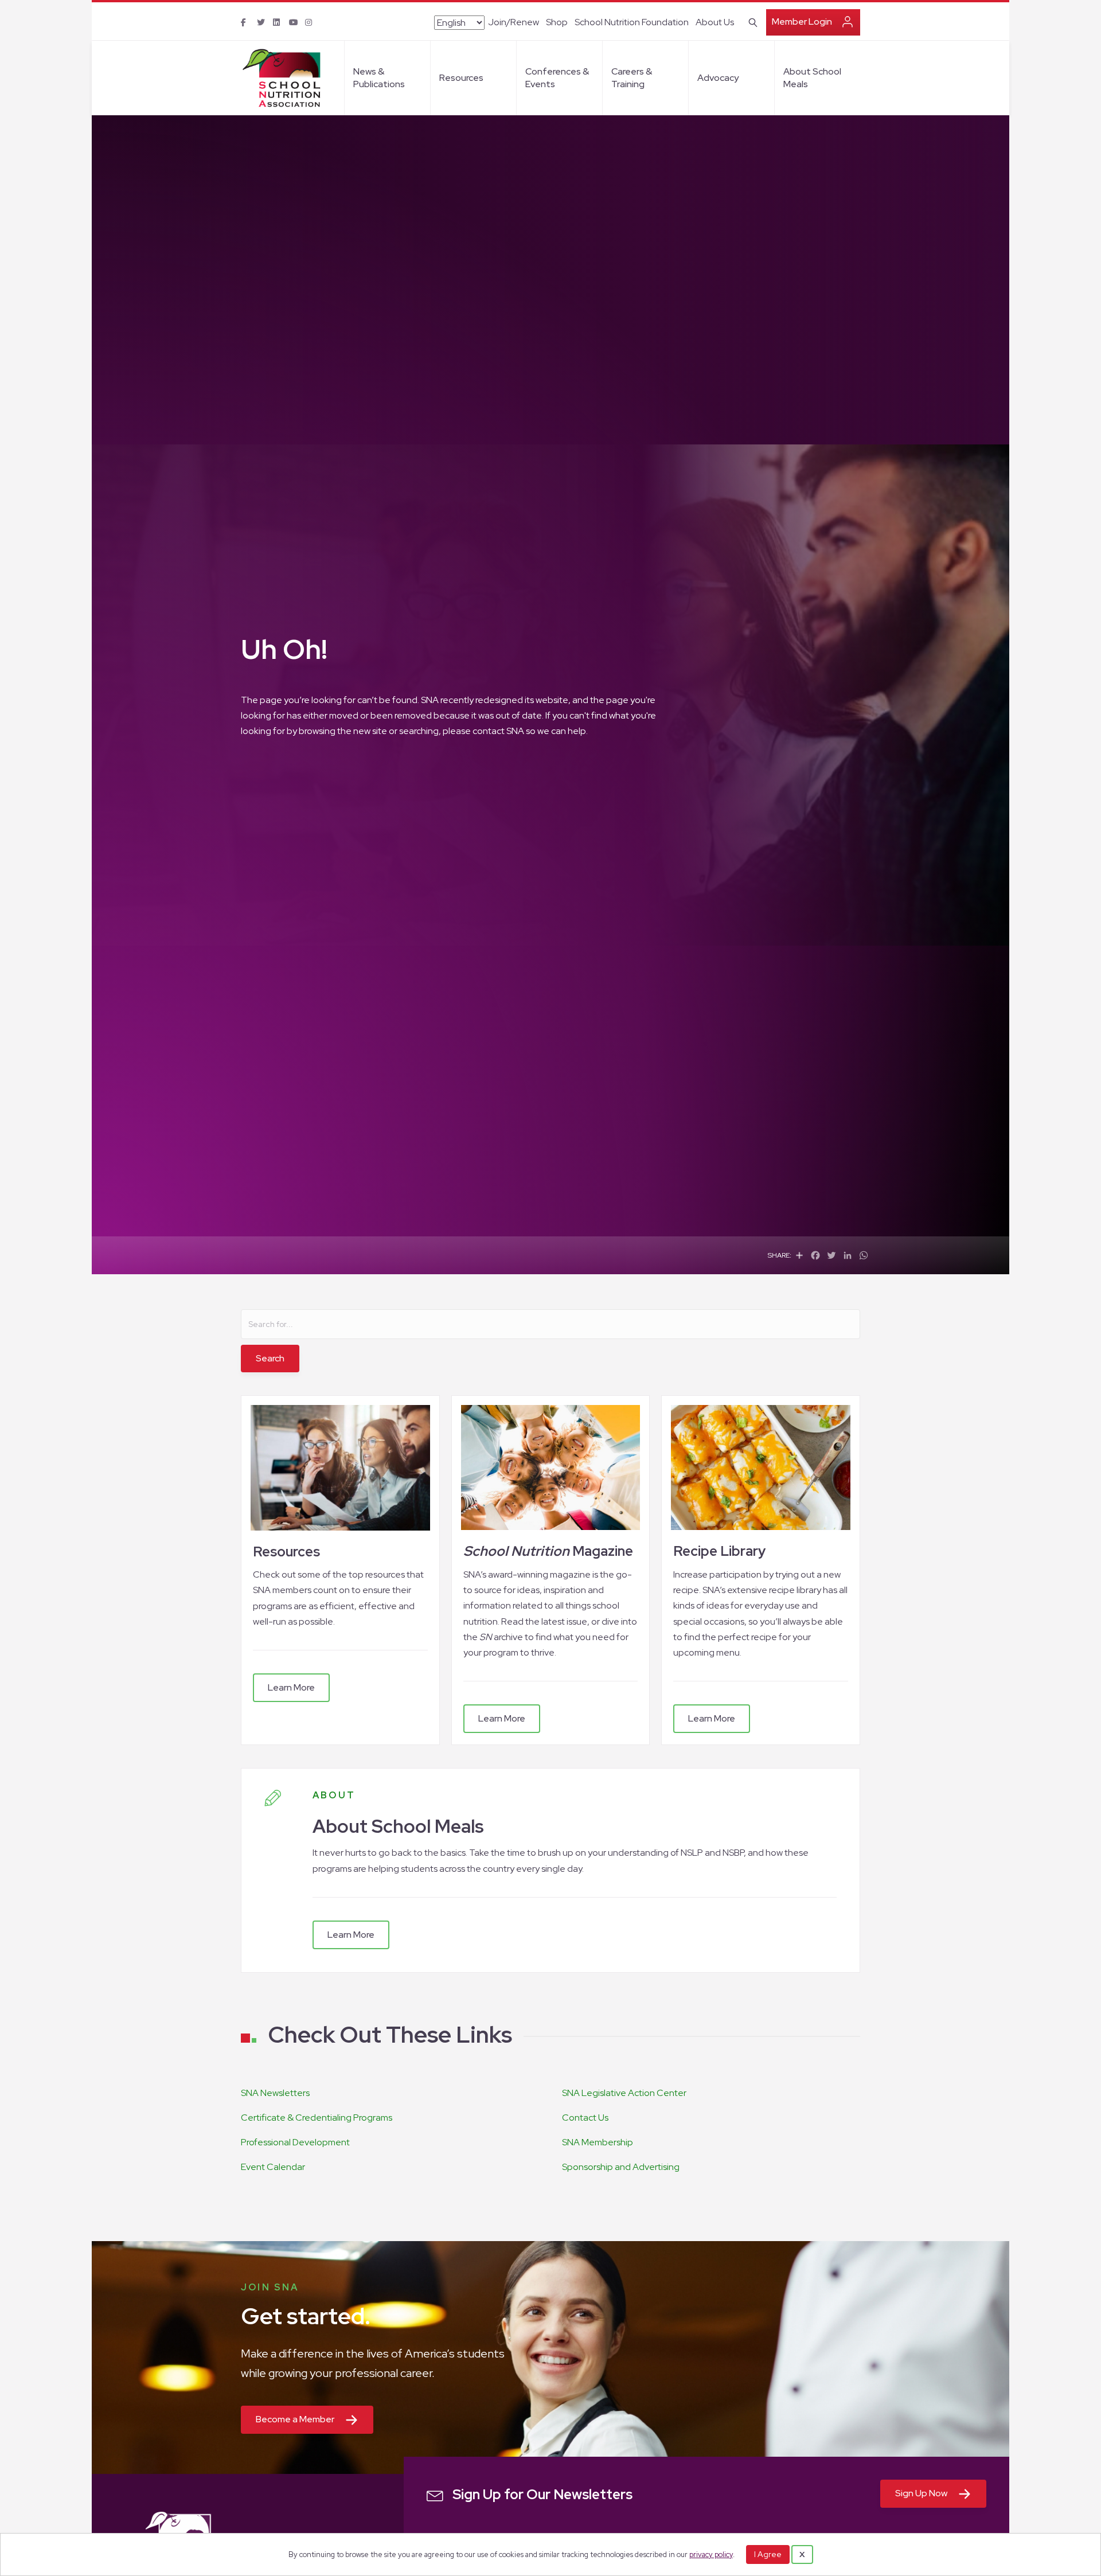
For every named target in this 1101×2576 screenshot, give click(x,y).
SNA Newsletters (275, 2093)
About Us (715, 22)
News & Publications (379, 78)
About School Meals (812, 78)
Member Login (802, 22)
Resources (461, 78)
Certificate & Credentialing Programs (317, 2118)
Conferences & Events (557, 78)
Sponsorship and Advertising (621, 2167)
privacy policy (711, 2554)
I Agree (768, 2554)
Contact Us (585, 2118)
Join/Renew (514, 22)
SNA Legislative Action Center (624, 2093)
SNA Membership (598, 2142)
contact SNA (498, 731)
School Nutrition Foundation (632, 22)
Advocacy (718, 78)
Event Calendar (273, 2167)
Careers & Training (632, 78)
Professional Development (295, 2142)
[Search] (751, 21)
